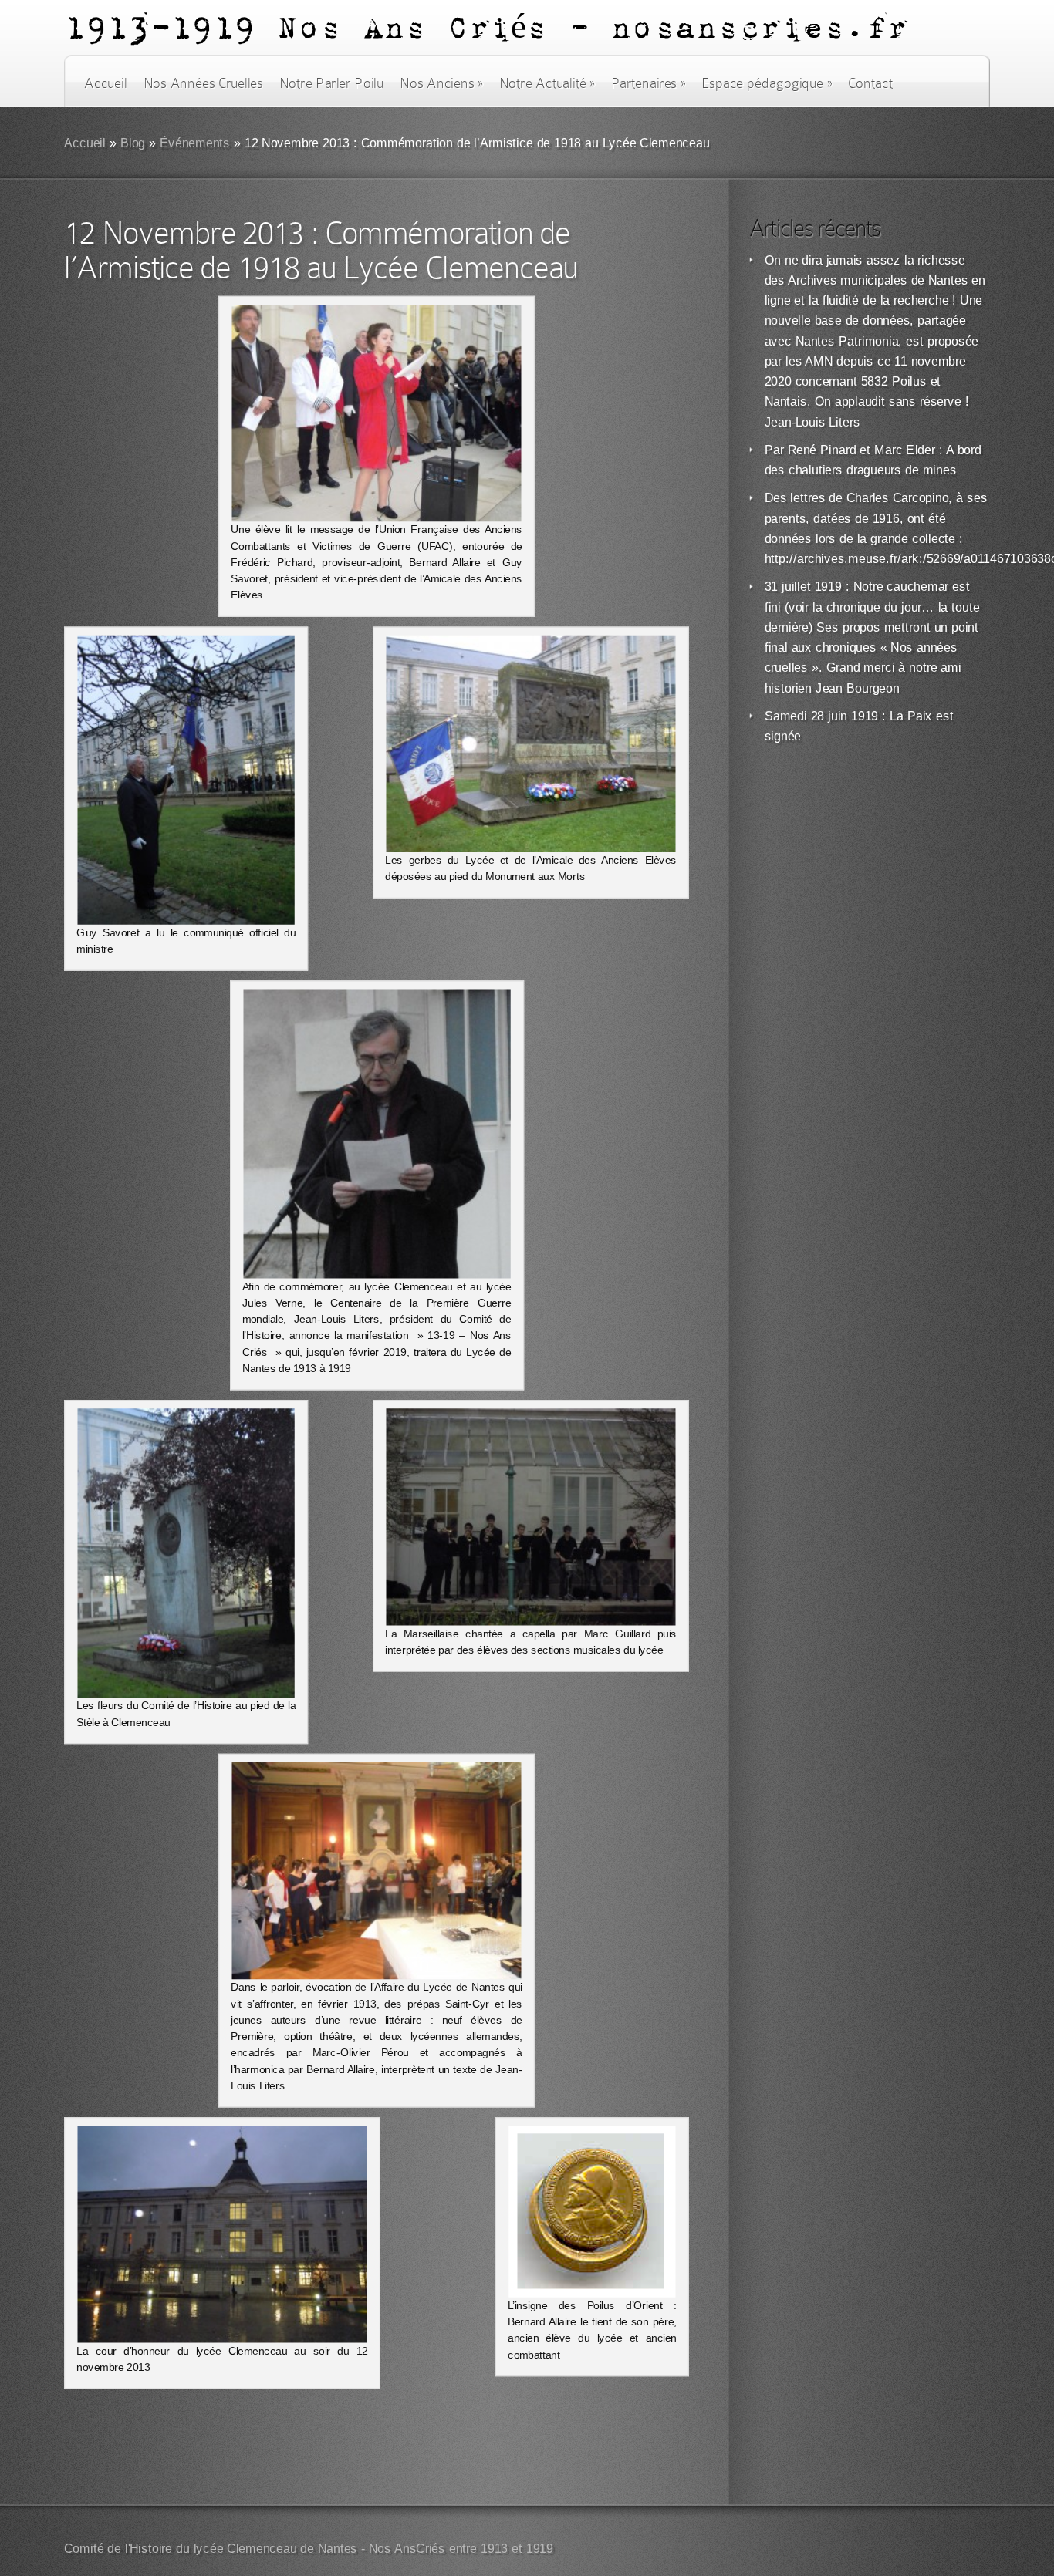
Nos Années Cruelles (203, 83)
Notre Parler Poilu (331, 83)
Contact (870, 83)
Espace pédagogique (767, 83)
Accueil (105, 83)
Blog (133, 143)
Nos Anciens (441, 83)
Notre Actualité (547, 83)
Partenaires (648, 83)
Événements (195, 143)
